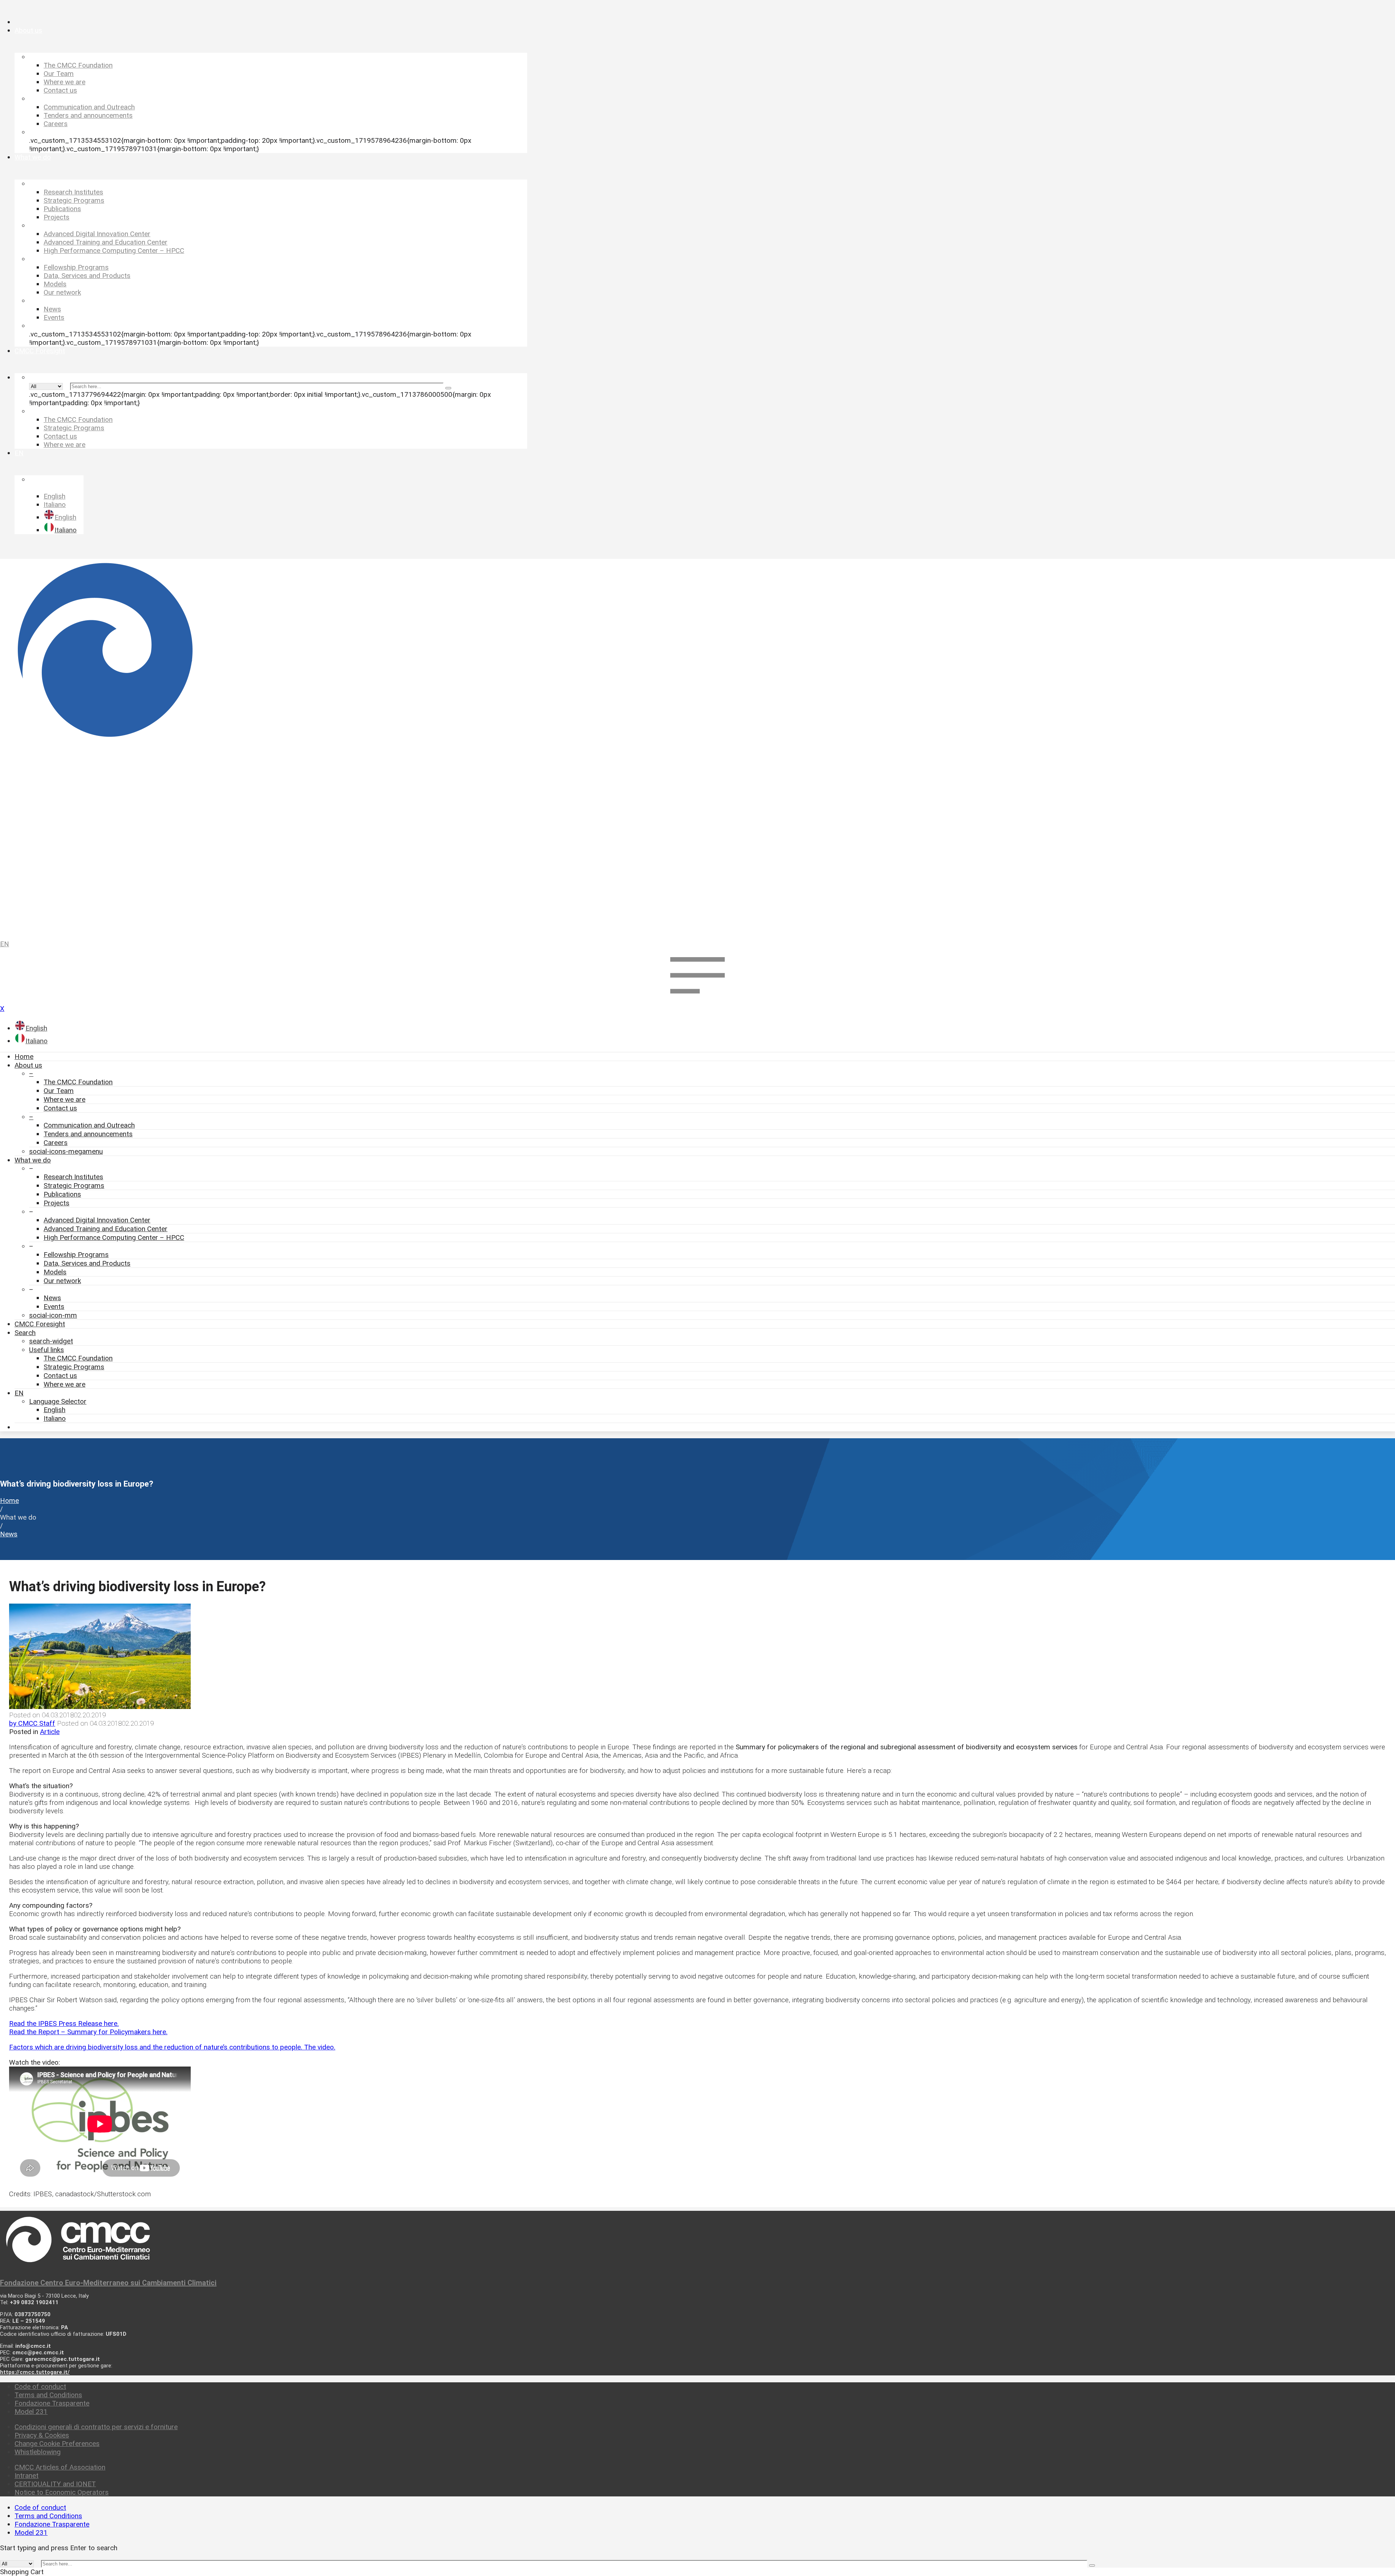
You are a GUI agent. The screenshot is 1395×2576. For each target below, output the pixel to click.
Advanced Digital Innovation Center (97, 1220)
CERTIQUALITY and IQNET (55, 2484)
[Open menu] (697, 1000)
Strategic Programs (74, 1186)
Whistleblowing (38, 2452)
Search (25, 1333)
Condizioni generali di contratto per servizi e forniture (96, 2427)
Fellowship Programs (76, 1255)
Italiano (55, 1418)
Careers (56, 1143)
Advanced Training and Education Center (106, 1229)
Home (24, 1057)
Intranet (27, 2476)
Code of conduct (40, 2386)
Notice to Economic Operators (62, 2492)
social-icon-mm (53, 1315)
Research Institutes (73, 1177)
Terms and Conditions (48, 2395)
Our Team (59, 1091)
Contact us (60, 1108)
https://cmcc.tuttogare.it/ (35, 2372)
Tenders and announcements (88, 1134)
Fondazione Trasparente (52, 2403)
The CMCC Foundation (78, 1082)
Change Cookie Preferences (57, 2444)
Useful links (46, 1350)
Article (50, 1732)
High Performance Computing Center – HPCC (114, 1237)
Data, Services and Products (87, 1263)
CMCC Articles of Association (60, 2467)
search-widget (51, 1341)
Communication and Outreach (89, 1125)
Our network (62, 1281)
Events (54, 1307)
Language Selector (58, 1401)
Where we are (64, 1099)
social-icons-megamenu (66, 1151)
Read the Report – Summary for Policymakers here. (88, 2032)
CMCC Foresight (40, 1324)
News (52, 1298)
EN (5, 944)
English (54, 1410)
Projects (56, 1203)
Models (55, 1272)
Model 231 (31, 2412)
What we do (33, 1160)
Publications (62, 1194)
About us (28, 1065)
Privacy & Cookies (42, 2435)
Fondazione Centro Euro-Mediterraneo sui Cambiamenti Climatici (108, 2283)
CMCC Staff (32, 1723)
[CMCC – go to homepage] (697, 746)
